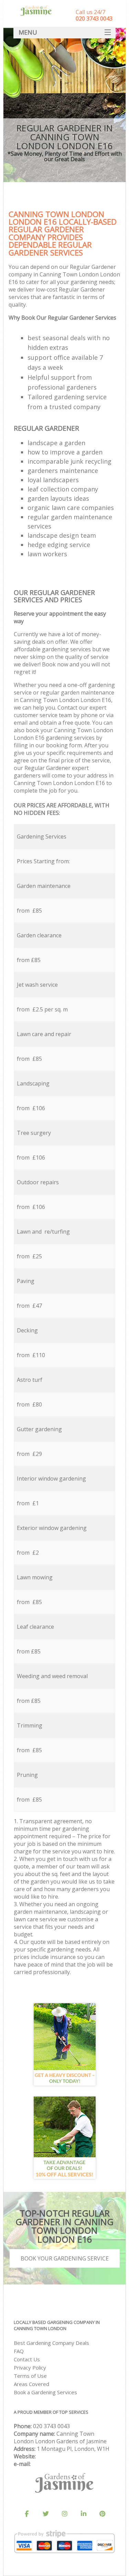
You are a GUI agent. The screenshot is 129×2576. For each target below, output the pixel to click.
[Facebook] (27, 2514)
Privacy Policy (30, 2367)
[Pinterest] (103, 2514)
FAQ (19, 2351)
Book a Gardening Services (45, 2392)
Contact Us (27, 2359)
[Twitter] (46, 2514)
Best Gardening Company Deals (51, 2343)
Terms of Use (30, 2376)
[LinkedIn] (84, 2514)
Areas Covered (31, 2384)
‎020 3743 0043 (51, 2426)
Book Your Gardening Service (65, 2258)
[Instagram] (65, 2514)
